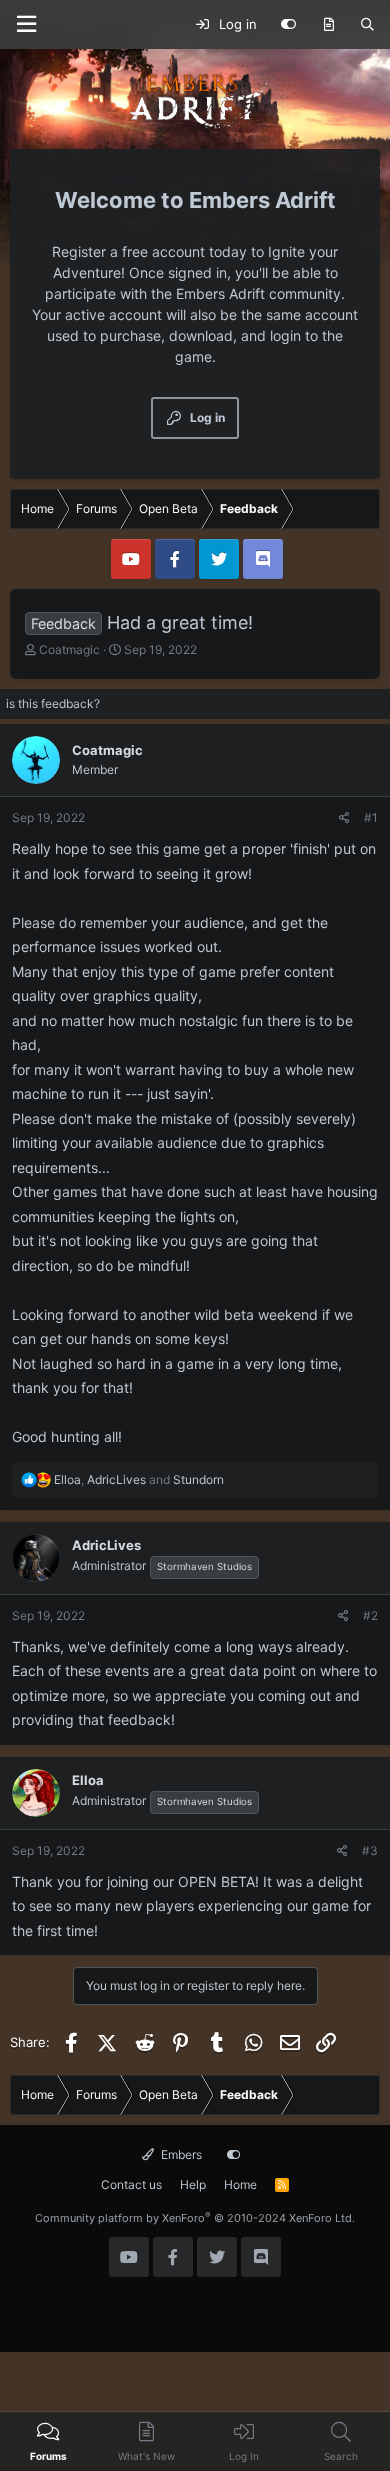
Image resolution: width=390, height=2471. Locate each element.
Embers (180, 2154)
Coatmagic (69, 649)
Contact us (131, 2184)
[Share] (344, 818)
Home (240, 2184)
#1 (371, 817)
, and (139, 1479)
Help (193, 2184)
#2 (370, 1615)
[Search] (367, 25)
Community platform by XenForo (195, 2218)
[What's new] (328, 25)
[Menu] (26, 24)
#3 (370, 1850)
